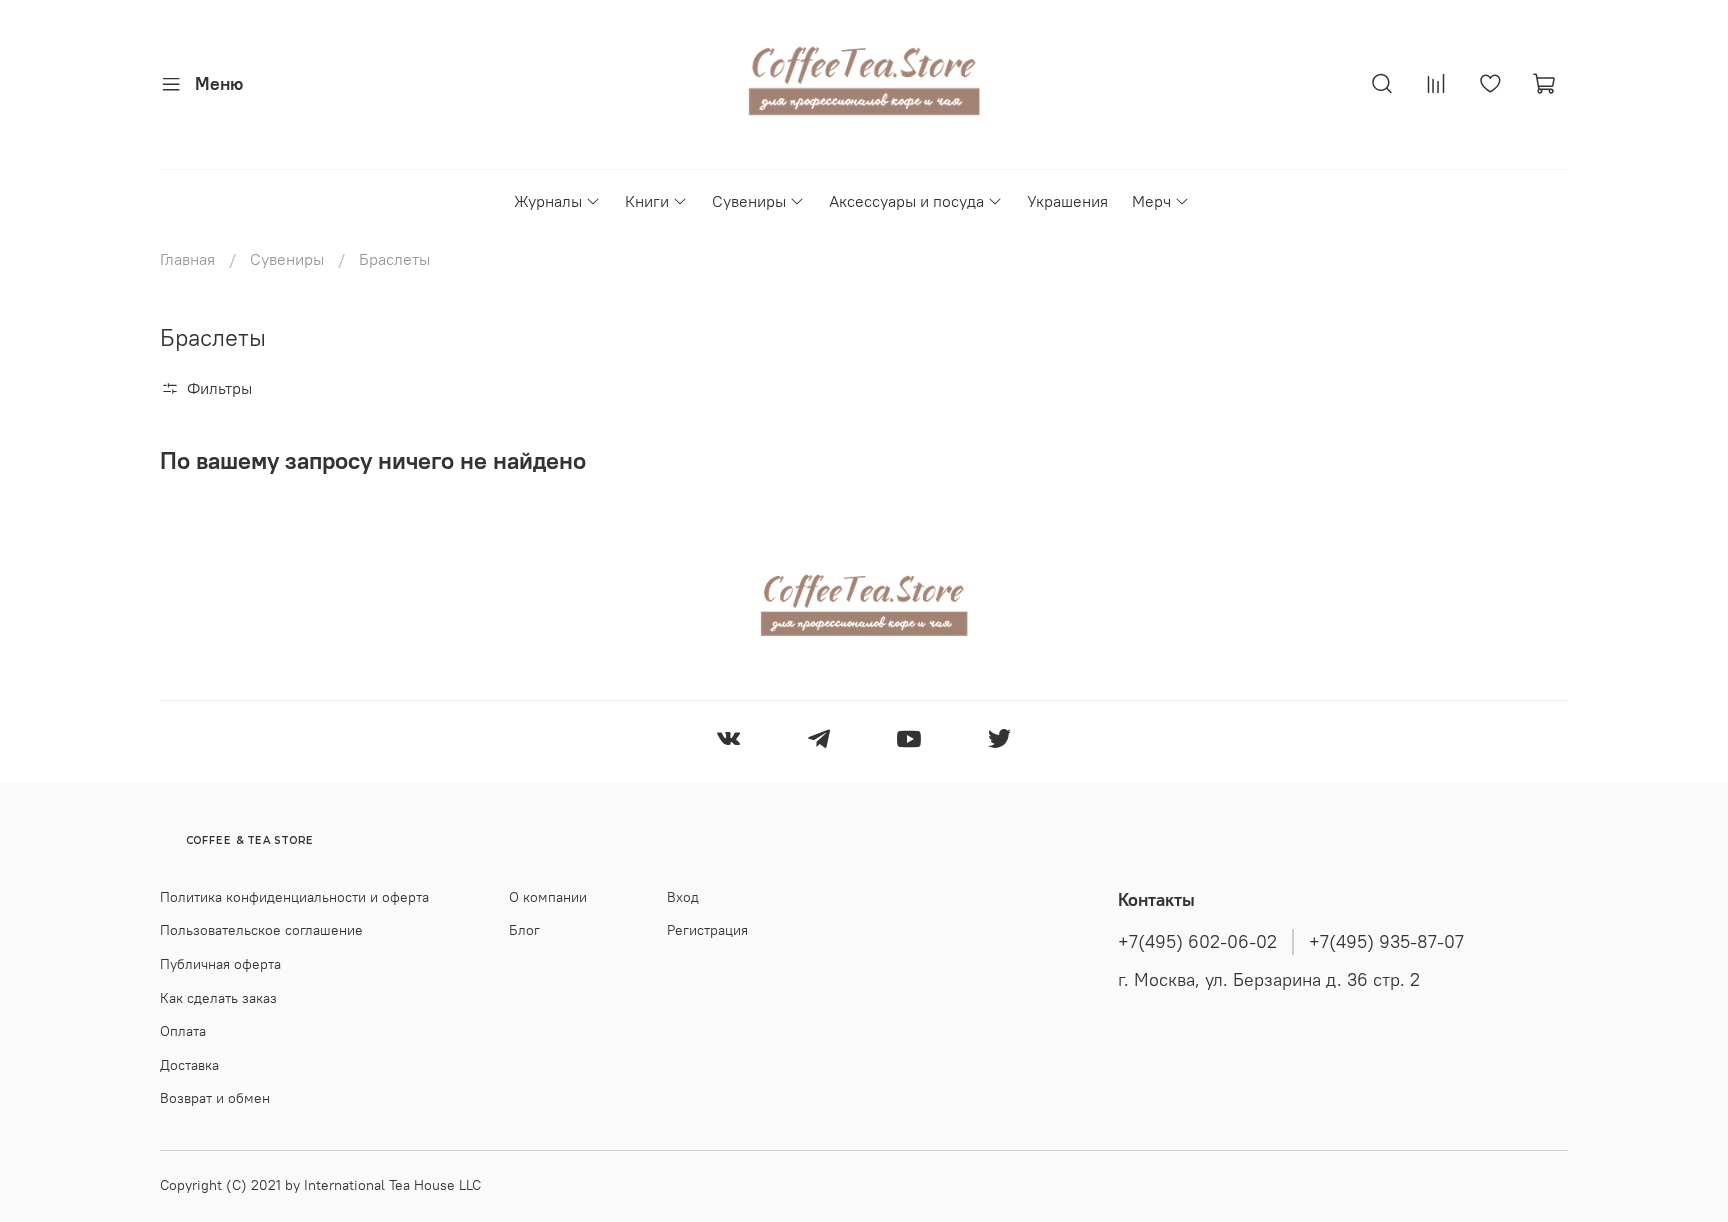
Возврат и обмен (215, 1098)
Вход (683, 897)
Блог (524, 930)
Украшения (1067, 201)
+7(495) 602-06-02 (1197, 942)
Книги (647, 201)
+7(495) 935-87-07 (1386, 942)
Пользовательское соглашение (261, 930)
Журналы (548, 201)
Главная (187, 259)
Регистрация (707, 930)
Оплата (183, 1031)
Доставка (189, 1065)
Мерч (1151, 201)
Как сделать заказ (218, 998)
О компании (548, 897)
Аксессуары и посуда (906, 201)
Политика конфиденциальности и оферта (294, 897)
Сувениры (749, 201)
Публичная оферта (220, 964)
